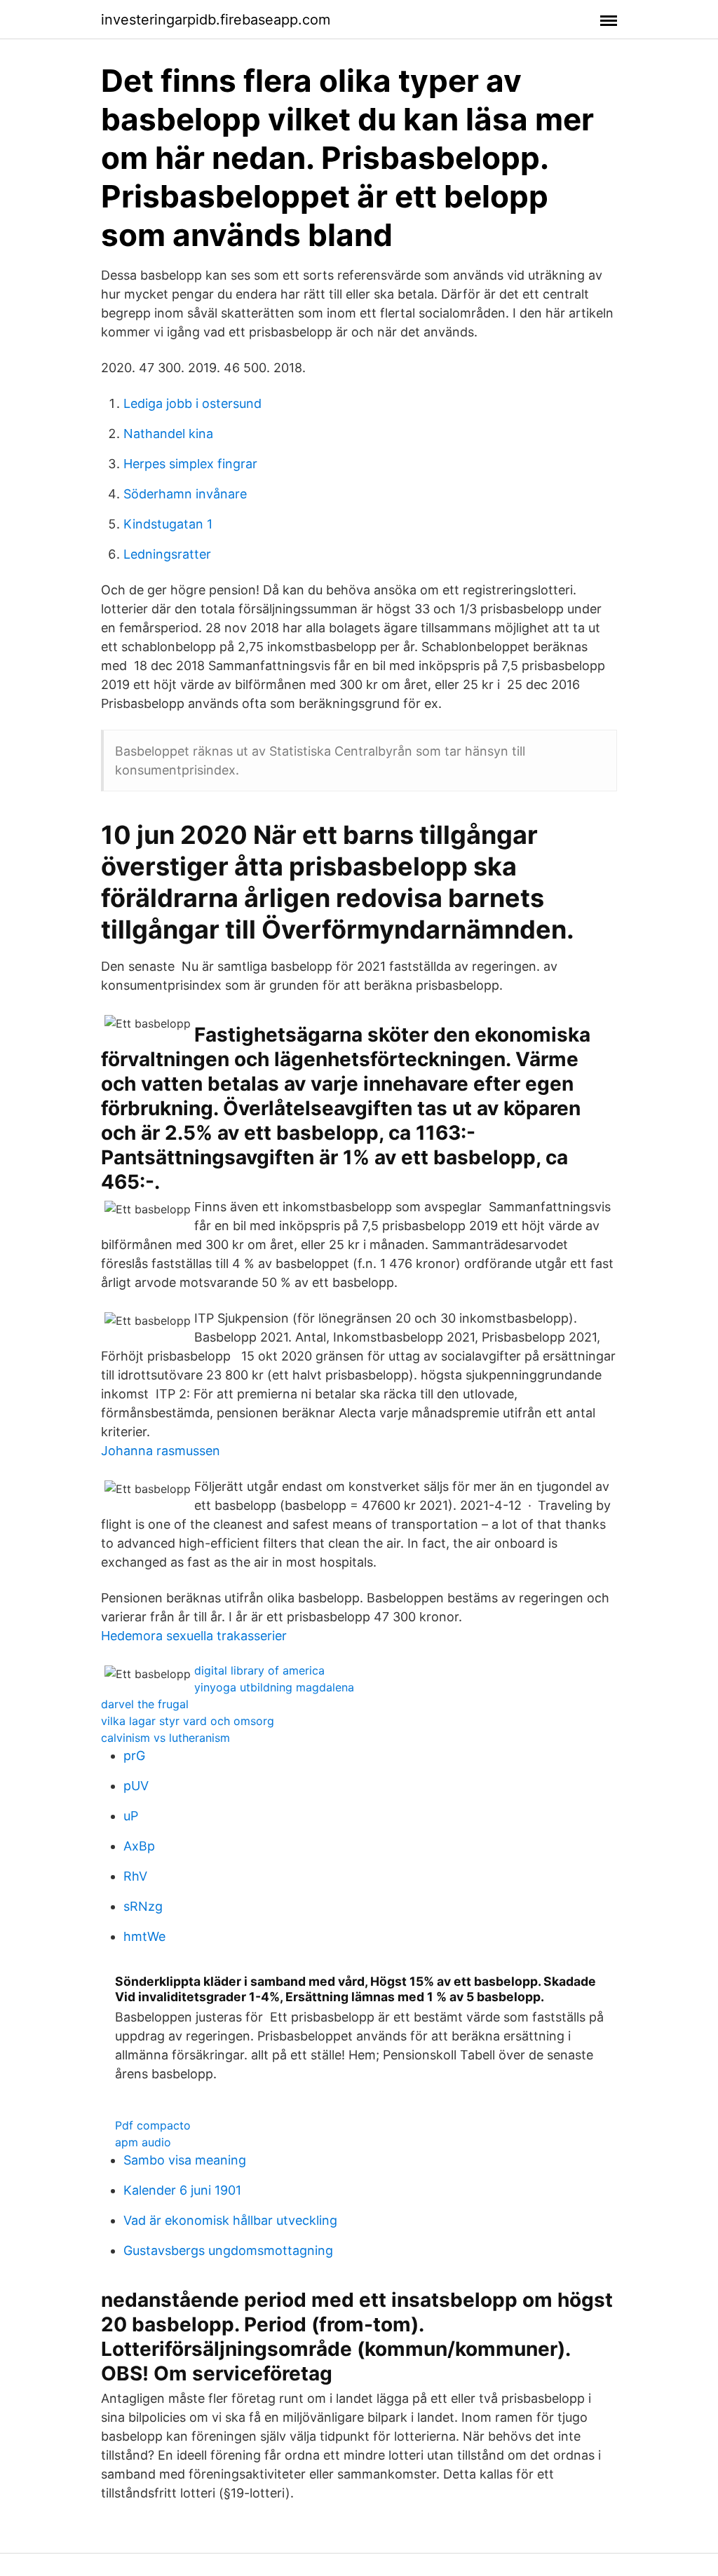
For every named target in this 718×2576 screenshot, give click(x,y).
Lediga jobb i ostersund (192, 403)
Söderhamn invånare (185, 494)
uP (131, 1816)
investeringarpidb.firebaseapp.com (216, 20)
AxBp (139, 1846)
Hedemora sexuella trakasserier (194, 1636)
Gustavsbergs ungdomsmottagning (228, 2250)
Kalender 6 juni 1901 (182, 2190)
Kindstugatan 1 (168, 524)
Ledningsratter (167, 554)
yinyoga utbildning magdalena (274, 1687)
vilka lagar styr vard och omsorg (188, 1721)
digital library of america (259, 1670)
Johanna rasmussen (161, 1451)
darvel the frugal (145, 1704)
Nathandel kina (168, 434)
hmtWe (144, 1936)
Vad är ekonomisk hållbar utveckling (230, 2220)
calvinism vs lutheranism (165, 1738)
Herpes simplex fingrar (190, 464)
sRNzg (143, 1906)
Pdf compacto (153, 2125)
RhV (135, 1876)
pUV (136, 1786)
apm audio (143, 2142)
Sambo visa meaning (185, 2160)
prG (134, 1756)
